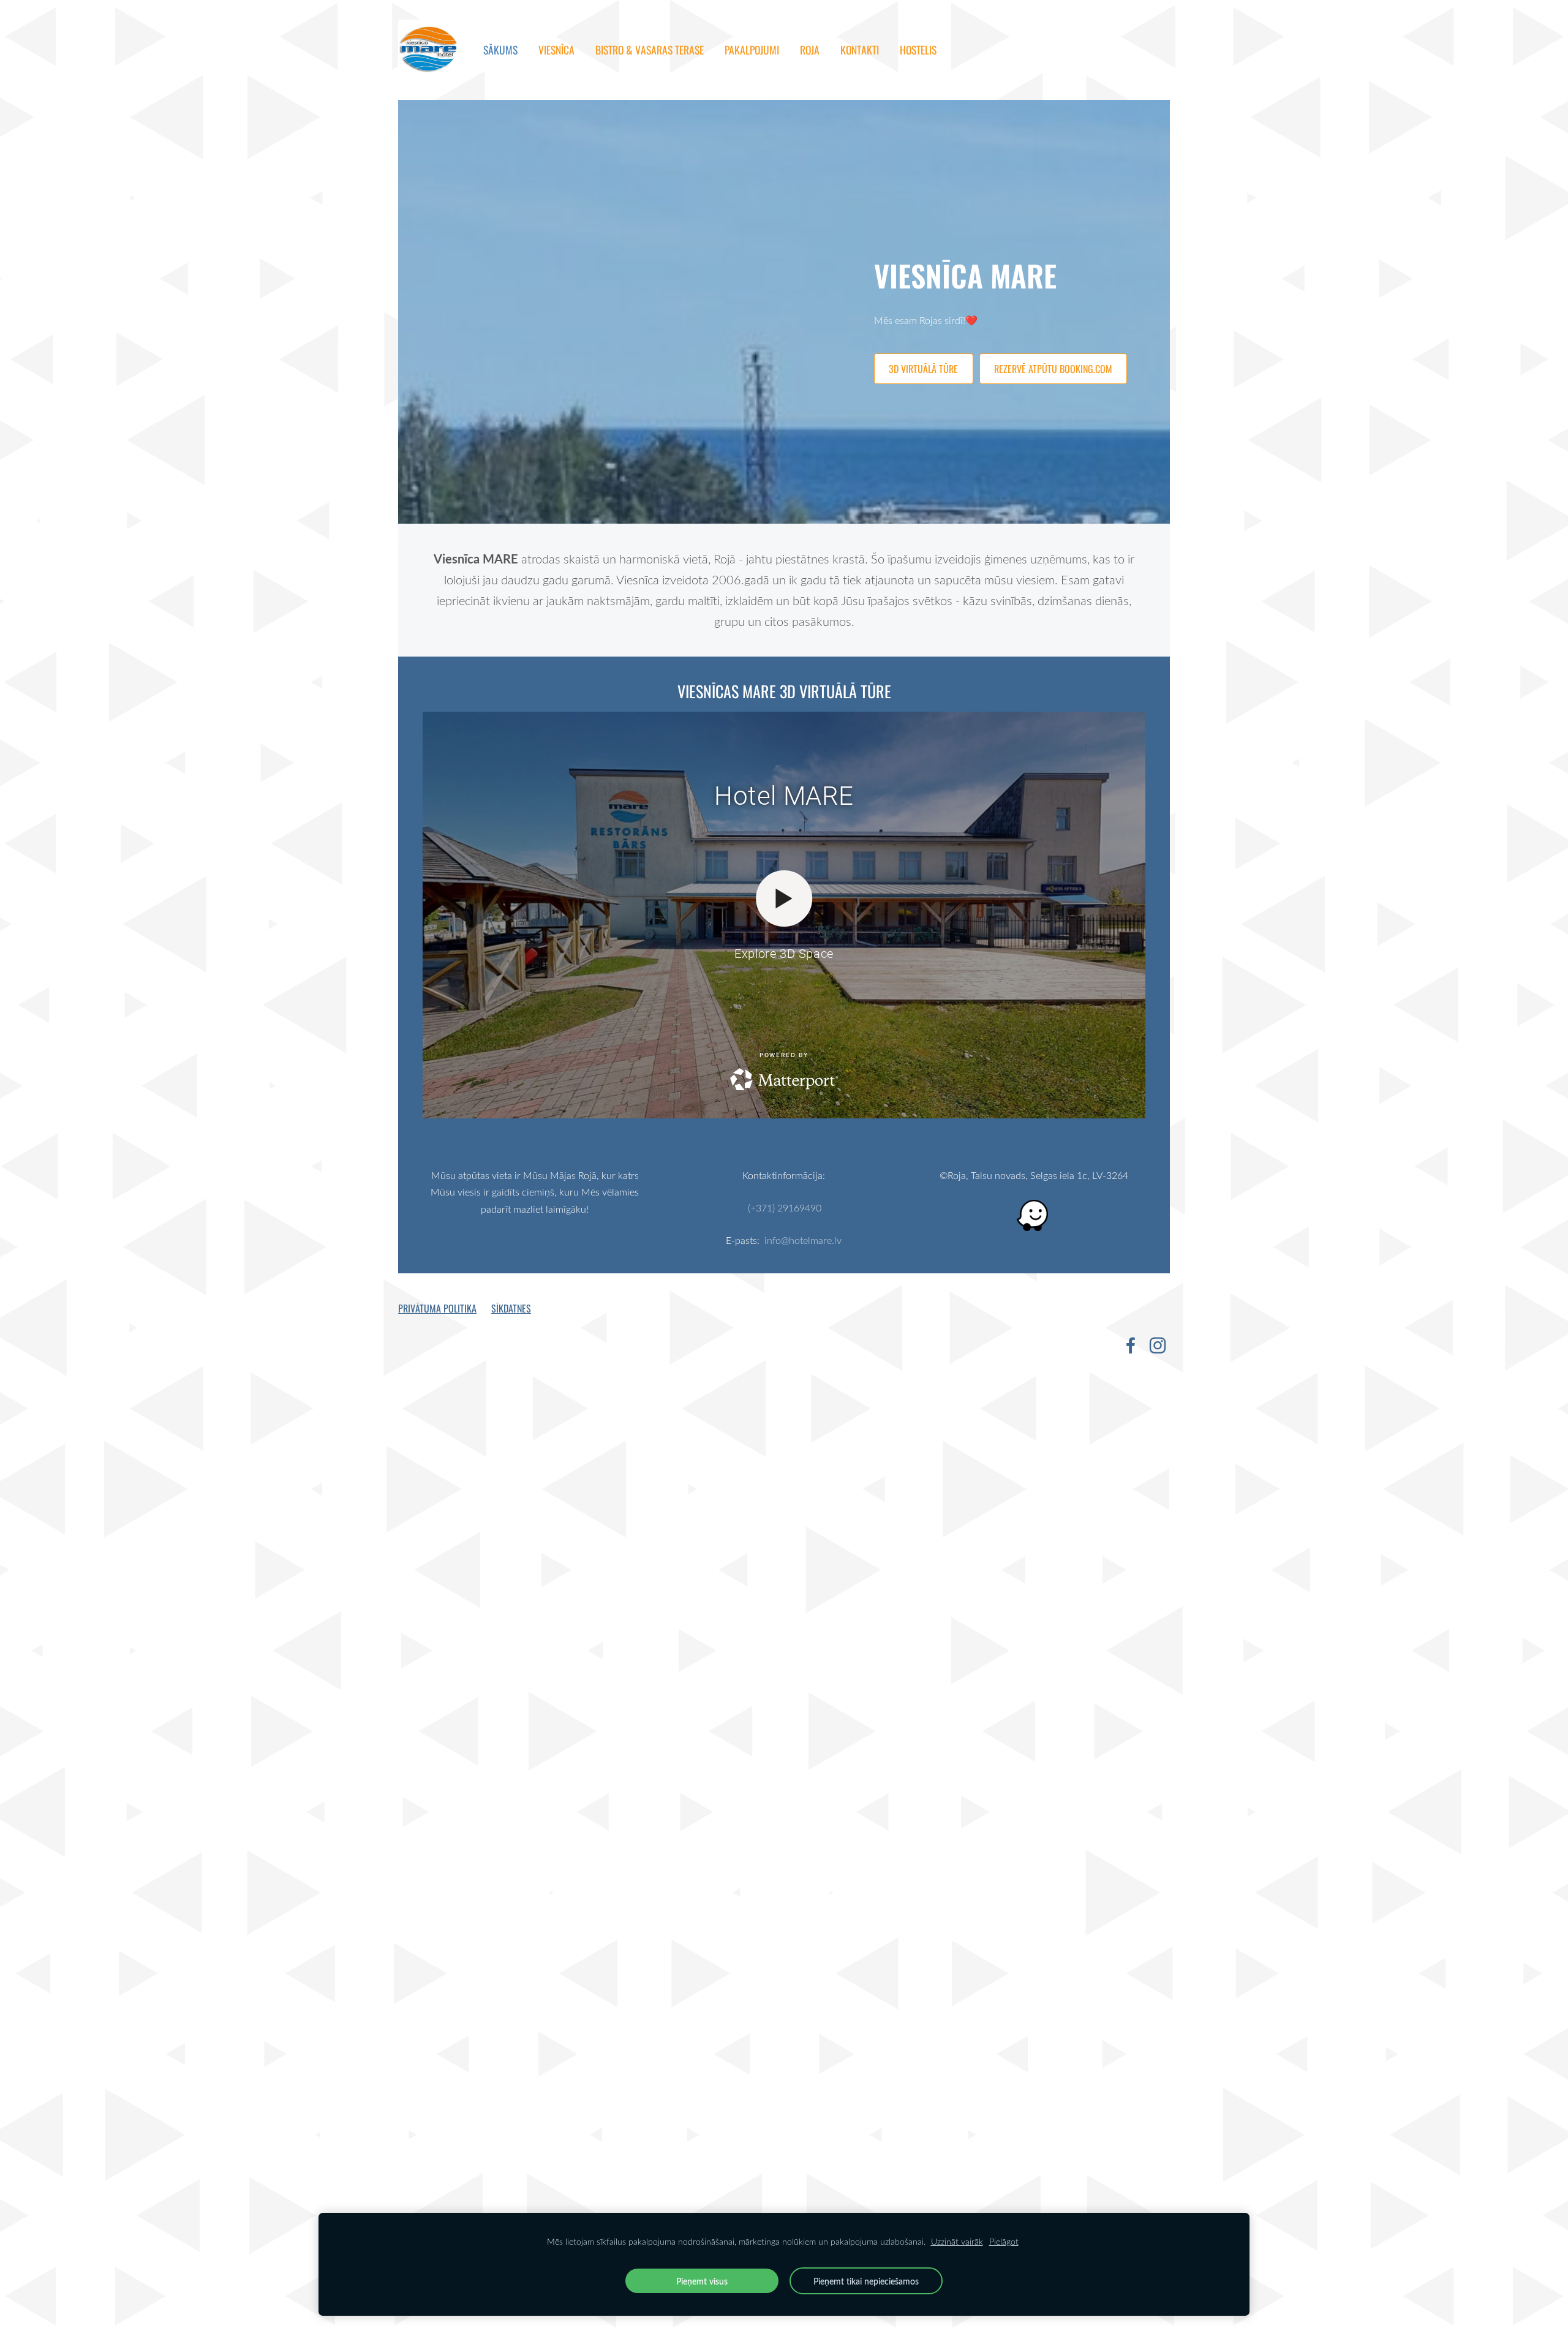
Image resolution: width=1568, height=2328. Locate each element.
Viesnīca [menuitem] (556, 50)
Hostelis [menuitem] (918, 50)
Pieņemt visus (702, 2281)
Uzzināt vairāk (957, 2241)
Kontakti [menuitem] (860, 50)
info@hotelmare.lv (803, 1240)
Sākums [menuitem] (500, 50)
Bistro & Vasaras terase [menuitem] (650, 50)
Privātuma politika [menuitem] (437, 1308)
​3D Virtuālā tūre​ (923, 369)
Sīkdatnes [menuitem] (511, 1308)
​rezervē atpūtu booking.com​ (1053, 369)
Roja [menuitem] (810, 50)
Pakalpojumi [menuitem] (752, 50)
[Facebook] (1131, 1345)
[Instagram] (1158, 1345)
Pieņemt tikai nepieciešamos (866, 2281)
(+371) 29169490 (785, 1208)
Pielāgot (1004, 2241)
